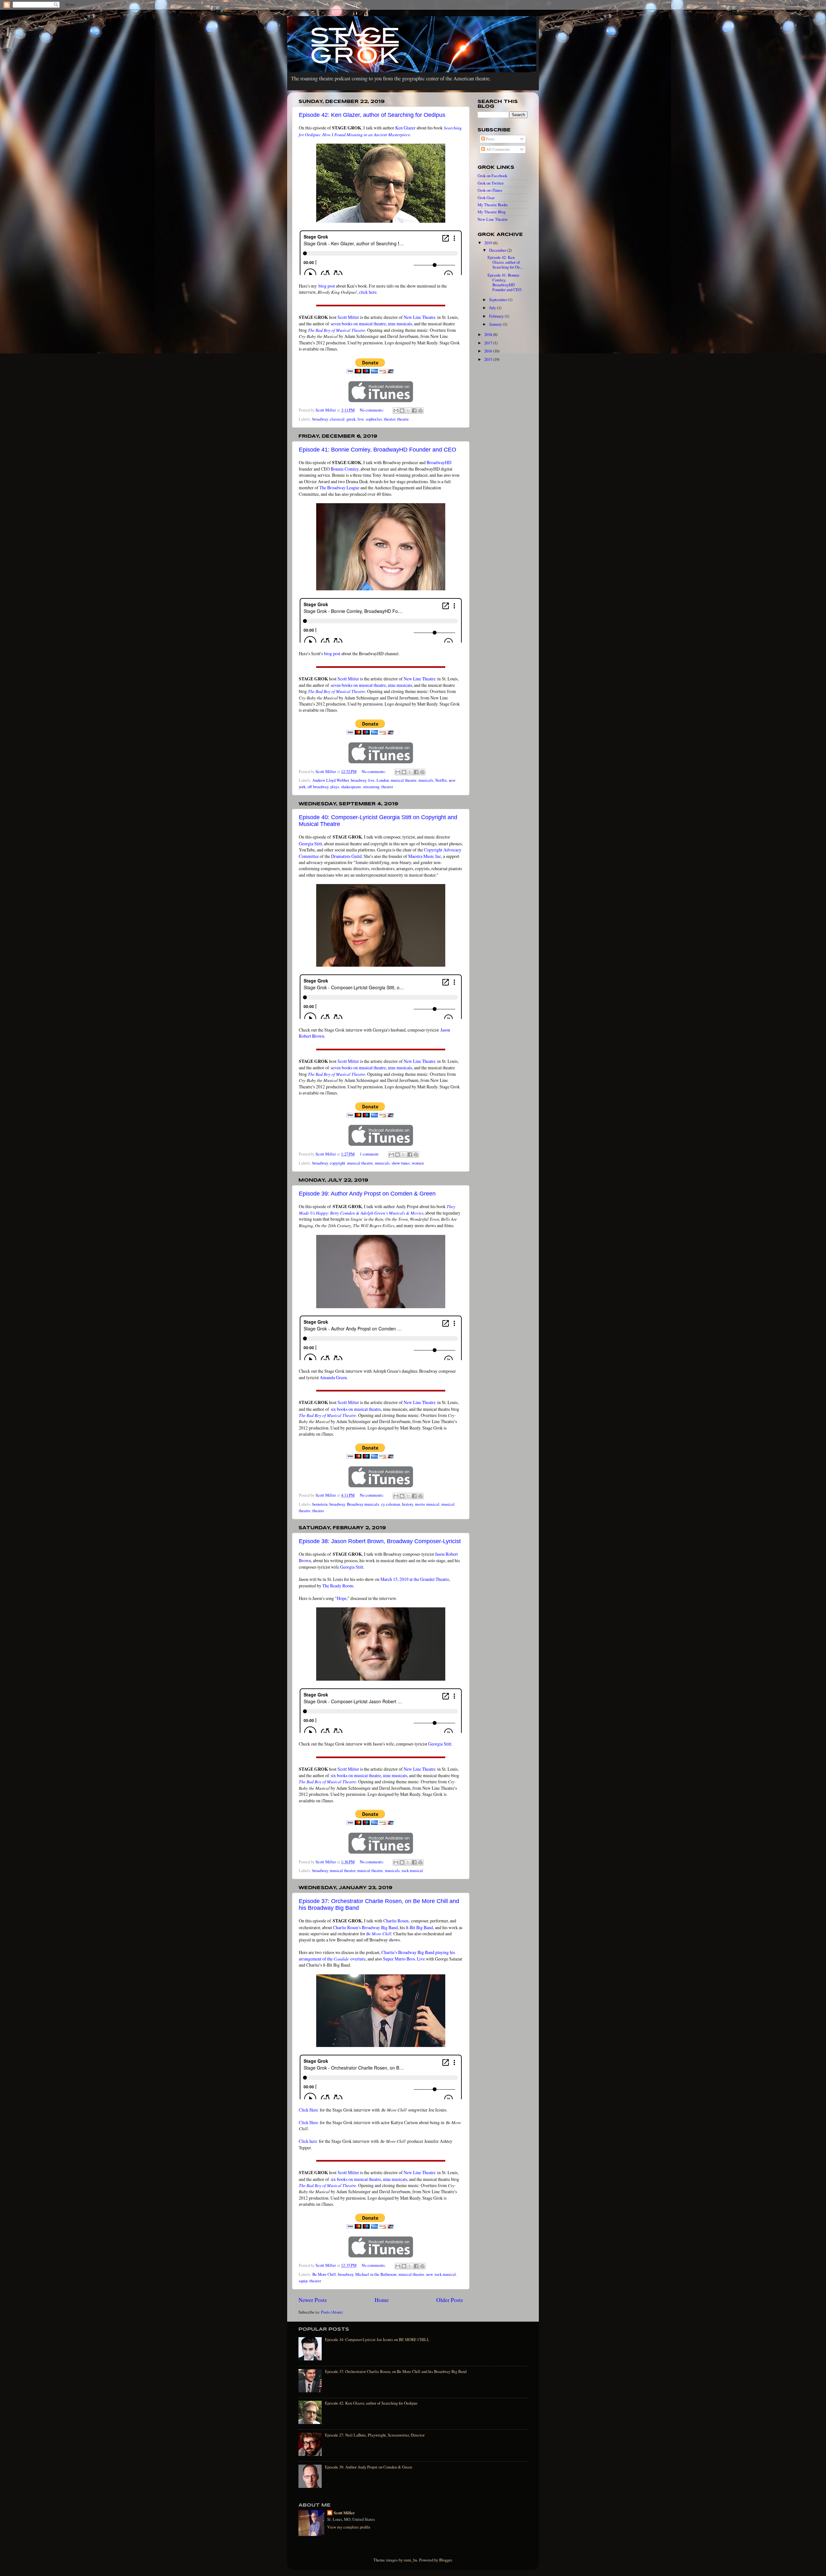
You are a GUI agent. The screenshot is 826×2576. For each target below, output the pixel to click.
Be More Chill (379, 1934)
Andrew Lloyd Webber (331, 780)
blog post (327, 286)
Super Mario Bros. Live (404, 1959)
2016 (489, 351)
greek (351, 419)
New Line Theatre (420, 317)
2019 (489, 243)
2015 (489, 359)
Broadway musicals (363, 1504)
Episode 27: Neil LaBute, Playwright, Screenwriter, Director (375, 2435)
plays (335, 787)
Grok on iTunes (490, 190)
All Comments (498, 149)
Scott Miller (348, 317)
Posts (490, 139)
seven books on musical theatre (358, 324)
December (498, 250)
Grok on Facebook (492, 176)
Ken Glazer (405, 128)
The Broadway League (339, 488)
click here (368, 292)
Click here (308, 2141)
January (496, 324)
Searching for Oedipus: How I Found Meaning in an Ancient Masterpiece (380, 131)
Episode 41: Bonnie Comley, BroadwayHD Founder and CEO (378, 450)
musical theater (342, 1871)
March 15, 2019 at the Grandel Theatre (415, 1579)
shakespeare (351, 787)
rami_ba (410, 2560)
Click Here (308, 2110)
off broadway (318, 787)
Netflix (441, 780)
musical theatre (404, 780)
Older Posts (450, 2300)
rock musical (412, 1871)
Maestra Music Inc (425, 856)
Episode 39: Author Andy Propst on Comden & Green (367, 1194)
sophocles (374, 419)
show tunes (401, 1163)
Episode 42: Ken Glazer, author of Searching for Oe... (505, 262)
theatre (403, 419)
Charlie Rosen (396, 1921)
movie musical (427, 1504)
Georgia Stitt (310, 844)
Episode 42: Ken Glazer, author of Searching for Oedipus (372, 115)
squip (303, 2281)
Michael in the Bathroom (376, 2274)
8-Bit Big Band (419, 1927)
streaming (371, 787)
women (418, 1163)
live (361, 419)
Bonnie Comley (345, 469)
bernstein (320, 1504)
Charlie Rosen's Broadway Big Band (365, 1927)
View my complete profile (349, 2527)
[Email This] (396, 411)
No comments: (372, 410)
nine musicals (400, 324)
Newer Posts (313, 2300)
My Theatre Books (493, 205)
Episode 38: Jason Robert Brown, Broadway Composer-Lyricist (380, 1541)
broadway (320, 419)
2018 (489, 335)
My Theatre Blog (492, 212)
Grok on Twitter (491, 183)
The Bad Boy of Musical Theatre (337, 330)
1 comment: (370, 1154)
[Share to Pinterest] (420, 411)
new (429, 2274)
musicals (426, 780)
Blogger (445, 2560)
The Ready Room (338, 1586)
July (493, 308)
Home (382, 2300)
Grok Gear (486, 198)
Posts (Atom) (332, 2312)
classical (337, 419)
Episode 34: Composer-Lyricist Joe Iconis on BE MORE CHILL (377, 2340)
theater (390, 419)
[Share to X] (408, 411)
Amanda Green (333, 1377)
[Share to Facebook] (414, 411)
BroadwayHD (439, 462)
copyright (337, 1163)
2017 (489, 343)
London (383, 780)
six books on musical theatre (356, 1409)
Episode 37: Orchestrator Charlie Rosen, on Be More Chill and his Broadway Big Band (396, 2372)
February (497, 316)
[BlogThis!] (402, 411)
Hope (342, 1598)
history (408, 1504)
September (499, 300)
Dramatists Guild (346, 856)
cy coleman (391, 1504)
